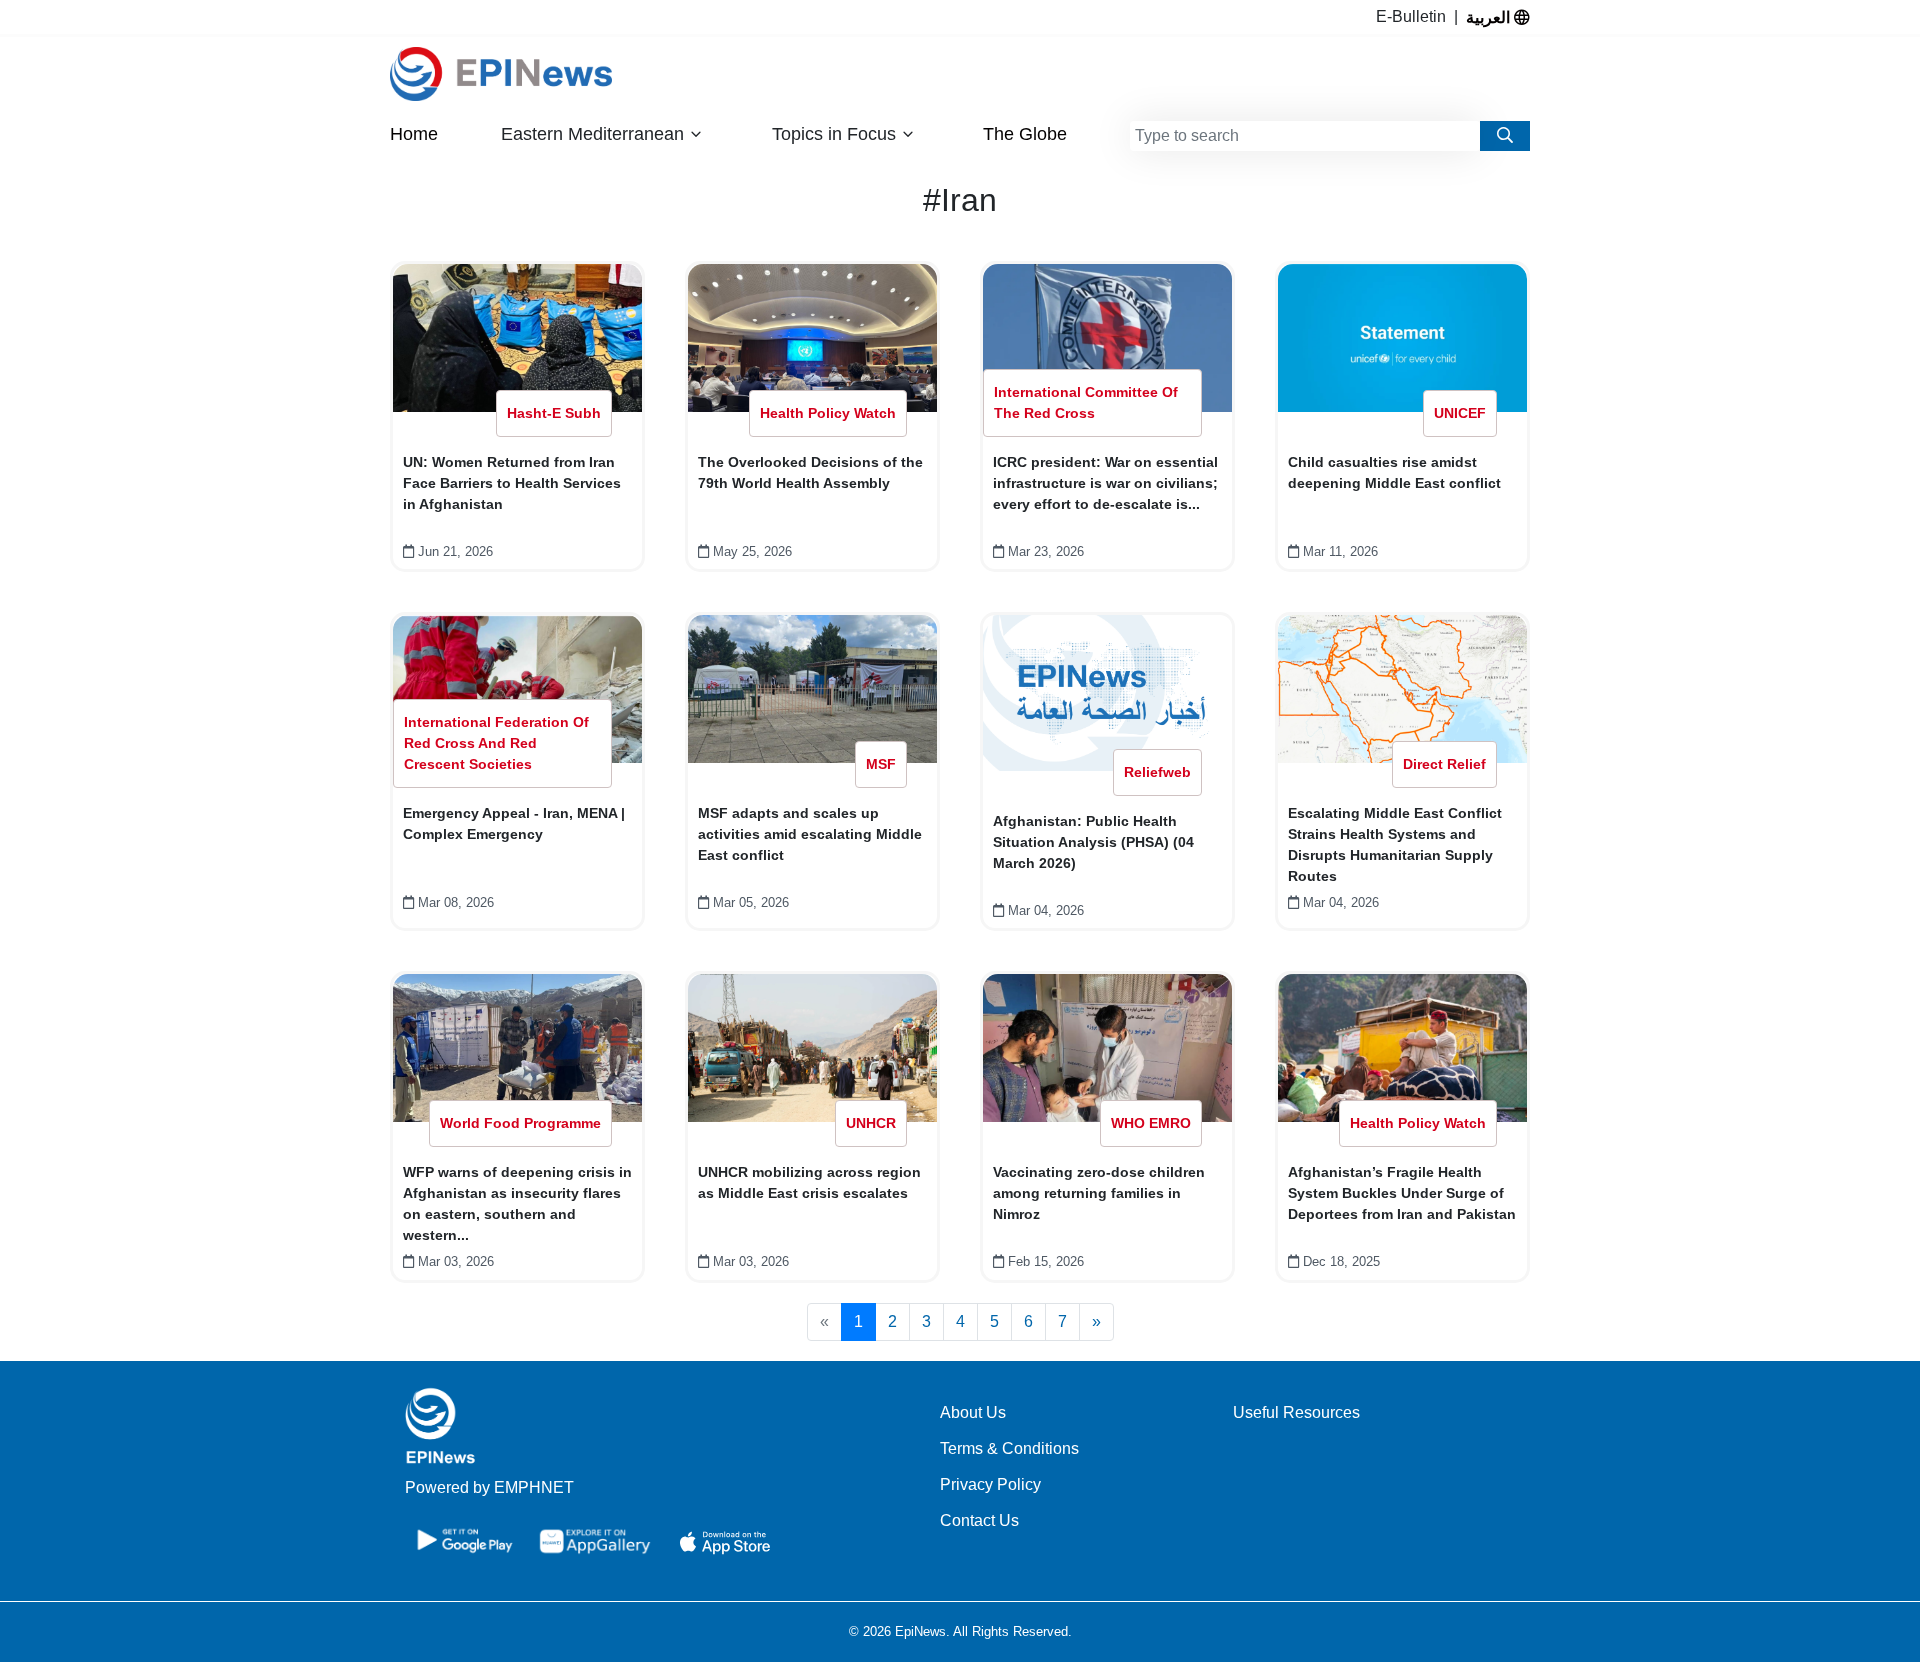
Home (414, 134)
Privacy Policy (990, 1484)
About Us (973, 1412)
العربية (1490, 17)
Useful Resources (1296, 1412)
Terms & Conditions (1009, 1448)
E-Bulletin (1415, 16)
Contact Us (979, 1520)
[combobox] (1305, 136)
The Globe (1025, 134)
